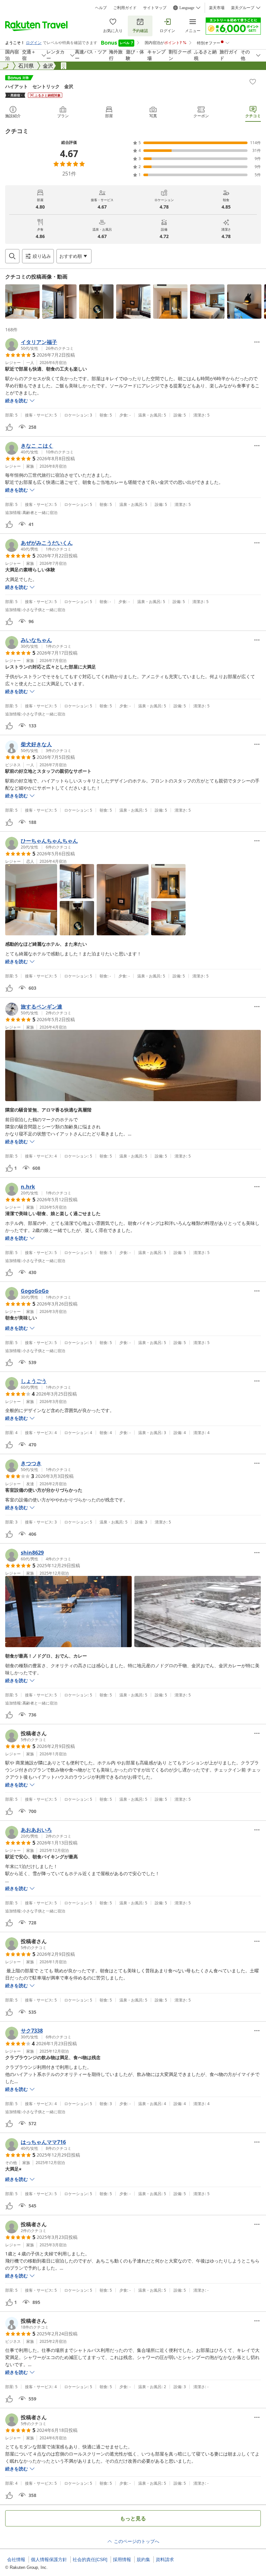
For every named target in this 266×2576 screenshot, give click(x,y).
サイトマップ (155, 8)
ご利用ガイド (125, 8)
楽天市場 (217, 8)
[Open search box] (12, 256)
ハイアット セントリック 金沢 (39, 86)
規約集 (143, 2559)
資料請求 (165, 2559)
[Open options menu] (257, 342)
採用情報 (122, 2559)
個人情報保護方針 (49, 2559)
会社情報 (16, 2559)
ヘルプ (101, 8)
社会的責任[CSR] (90, 2559)
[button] (22, 302)
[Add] (253, 82)
